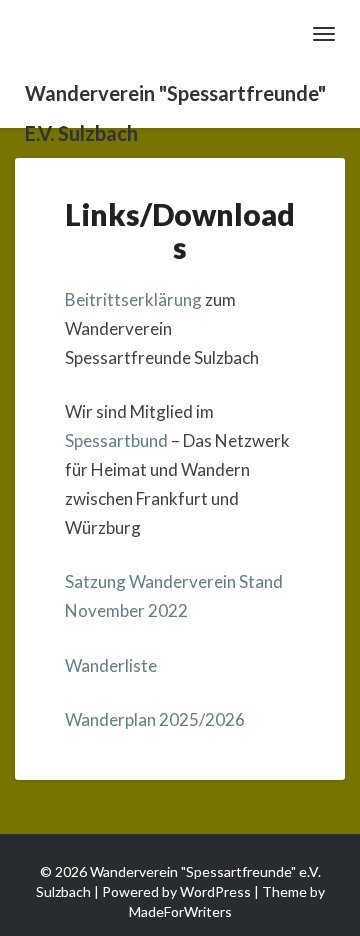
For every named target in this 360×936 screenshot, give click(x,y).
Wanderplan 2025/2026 (155, 719)
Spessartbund (116, 440)
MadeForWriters (180, 911)
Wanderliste (111, 665)
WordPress (215, 891)
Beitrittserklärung (135, 299)
